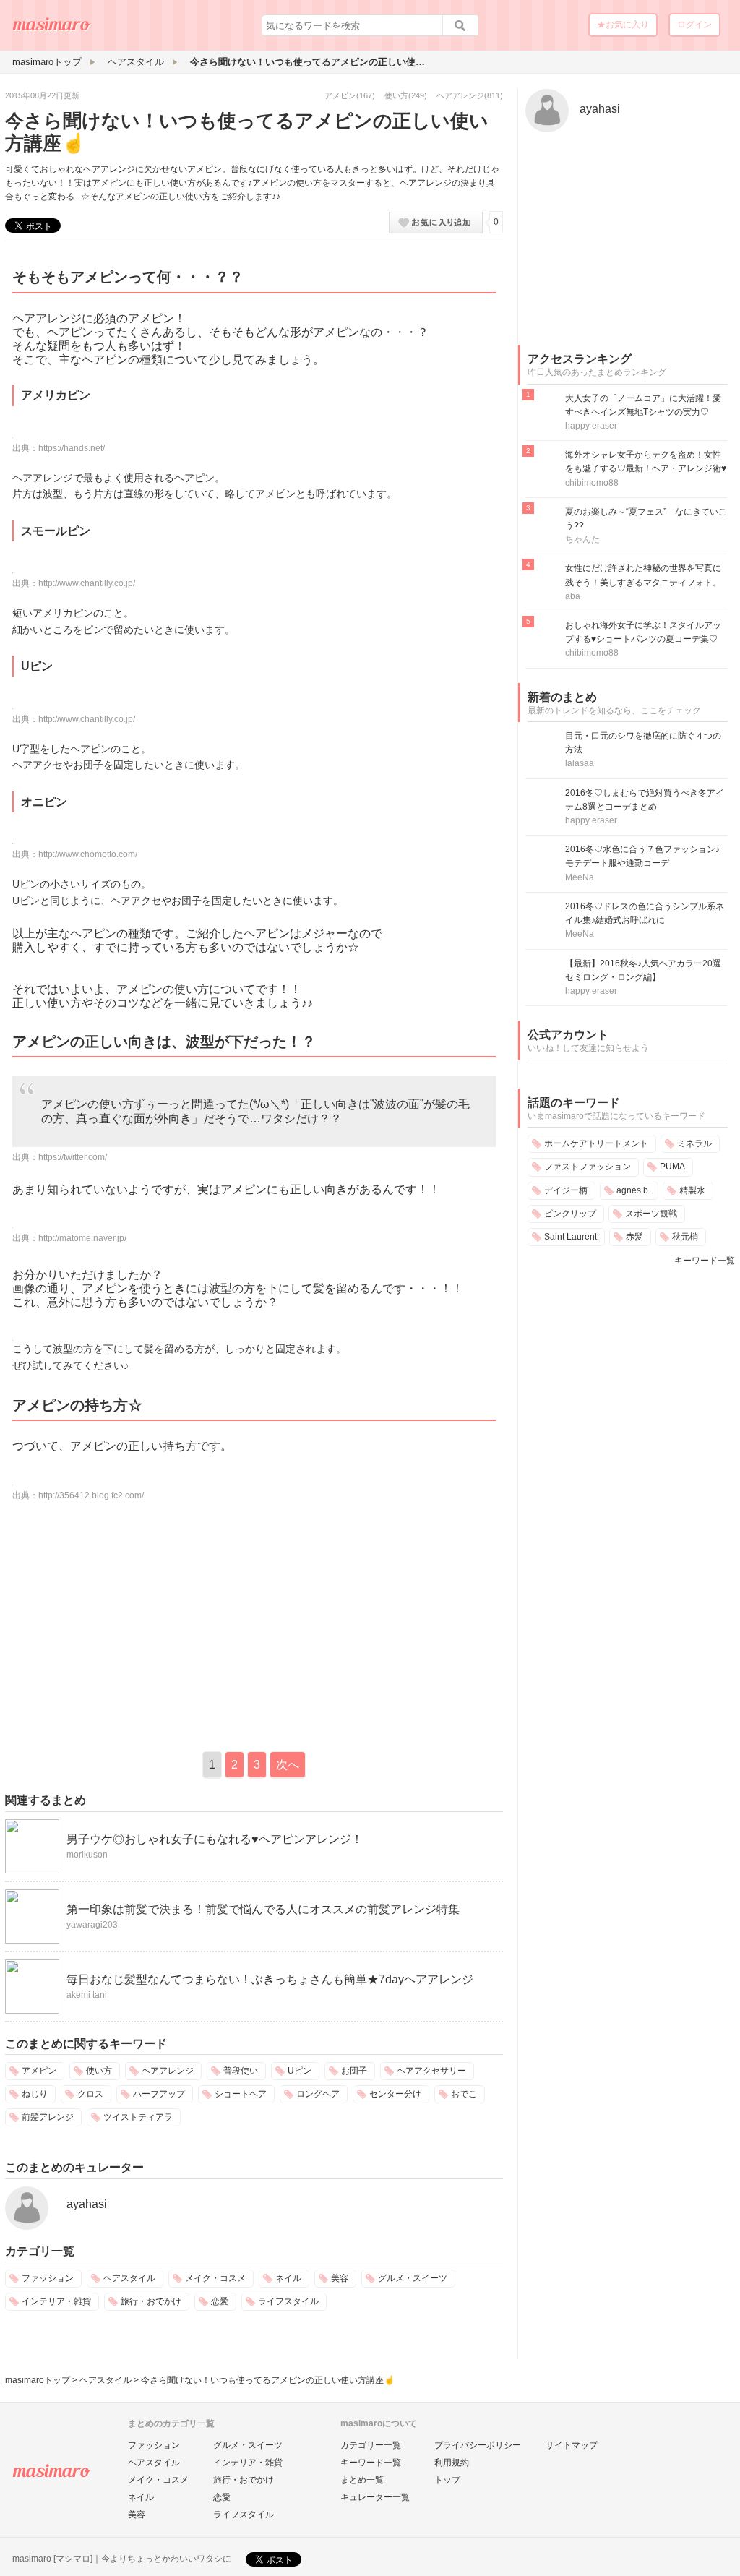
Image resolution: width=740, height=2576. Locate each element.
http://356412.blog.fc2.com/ (91, 1495)
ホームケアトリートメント (596, 1143)
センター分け (395, 2094)
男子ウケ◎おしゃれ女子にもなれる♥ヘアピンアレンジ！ (215, 1839)
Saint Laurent (571, 1237)
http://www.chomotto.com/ (88, 854)
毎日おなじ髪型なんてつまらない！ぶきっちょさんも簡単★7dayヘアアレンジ (270, 1979)
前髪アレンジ (48, 2117)
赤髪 (634, 1237)
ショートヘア (241, 2094)
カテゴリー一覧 (371, 2445)
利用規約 (452, 2463)
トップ (447, 2480)
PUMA (672, 1167)
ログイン (694, 25)
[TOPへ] (52, 30)
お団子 (354, 2071)
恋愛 (220, 2301)
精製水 (692, 1190)
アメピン (340, 95)
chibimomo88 (592, 483)
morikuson (87, 1855)
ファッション (48, 2278)
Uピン (300, 2071)
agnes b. (633, 1190)
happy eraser (591, 426)
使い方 (396, 95)
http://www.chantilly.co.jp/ (87, 583)
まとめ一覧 (362, 2480)
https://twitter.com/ (73, 1157)
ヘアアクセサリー (431, 2071)
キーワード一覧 (705, 1261)
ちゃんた (582, 539)
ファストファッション (588, 1167)
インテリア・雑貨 (56, 2301)
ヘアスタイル (129, 2278)
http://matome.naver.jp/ (82, 1238)
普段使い (241, 2071)
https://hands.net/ (72, 448)
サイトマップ (572, 2445)
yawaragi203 (92, 1925)
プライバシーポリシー (478, 2445)
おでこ (464, 2094)
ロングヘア (318, 2094)
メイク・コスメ (215, 2278)
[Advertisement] (126, 1626)
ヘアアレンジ (460, 95)
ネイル (288, 2278)
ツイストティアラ (138, 2117)
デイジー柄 (566, 1190)
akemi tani (87, 1995)
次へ (288, 1765)
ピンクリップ (570, 1214)
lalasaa (580, 763)
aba (573, 596)
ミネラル (694, 1143)
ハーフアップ (159, 2094)
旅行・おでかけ (151, 2301)
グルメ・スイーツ (413, 2278)
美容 (340, 2278)
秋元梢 (685, 1237)
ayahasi (87, 2204)
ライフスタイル (288, 2301)
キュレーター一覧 (375, 2497)
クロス (90, 2094)
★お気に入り (623, 25)
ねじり (35, 2094)
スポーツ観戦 (651, 1214)
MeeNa (580, 877)
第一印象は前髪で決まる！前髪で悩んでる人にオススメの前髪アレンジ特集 (263, 1909)
